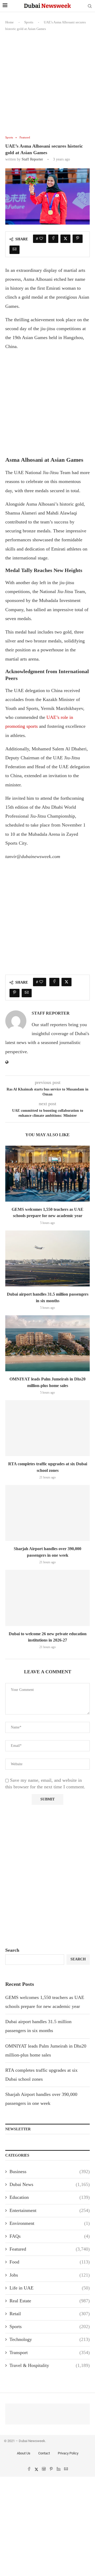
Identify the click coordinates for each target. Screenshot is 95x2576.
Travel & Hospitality (50, 2365)
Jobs (50, 2275)
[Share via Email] (15, 250)
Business (50, 2172)
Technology (50, 2339)
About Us (24, 2453)
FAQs (50, 2236)
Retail (50, 2314)
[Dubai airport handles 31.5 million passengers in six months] (47, 1258)
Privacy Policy (68, 2453)
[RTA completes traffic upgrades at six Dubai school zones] (47, 1428)
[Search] (90, 6)
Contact (44, 2453)
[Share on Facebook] (53, 239)
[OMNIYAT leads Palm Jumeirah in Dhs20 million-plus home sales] (47, 1343)
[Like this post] (41, 239)
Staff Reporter (32, 159)
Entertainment (50, 2210)
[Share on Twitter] (65, 239)
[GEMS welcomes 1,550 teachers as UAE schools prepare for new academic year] (47, 1174)
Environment (50, 2223)
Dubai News (50, 2184)
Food (50, 2262)
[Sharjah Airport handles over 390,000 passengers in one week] (47, 1513)
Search (12, 1950)
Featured (50, 2249)
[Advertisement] (47, 86)
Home (9, 22)
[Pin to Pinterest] (78, 239)
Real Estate (50, 2301)
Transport (50, 2352)
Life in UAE (50, 2288)
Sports (29, 22)
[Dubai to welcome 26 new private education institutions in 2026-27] (47, 1598)
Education (50, 2197)
